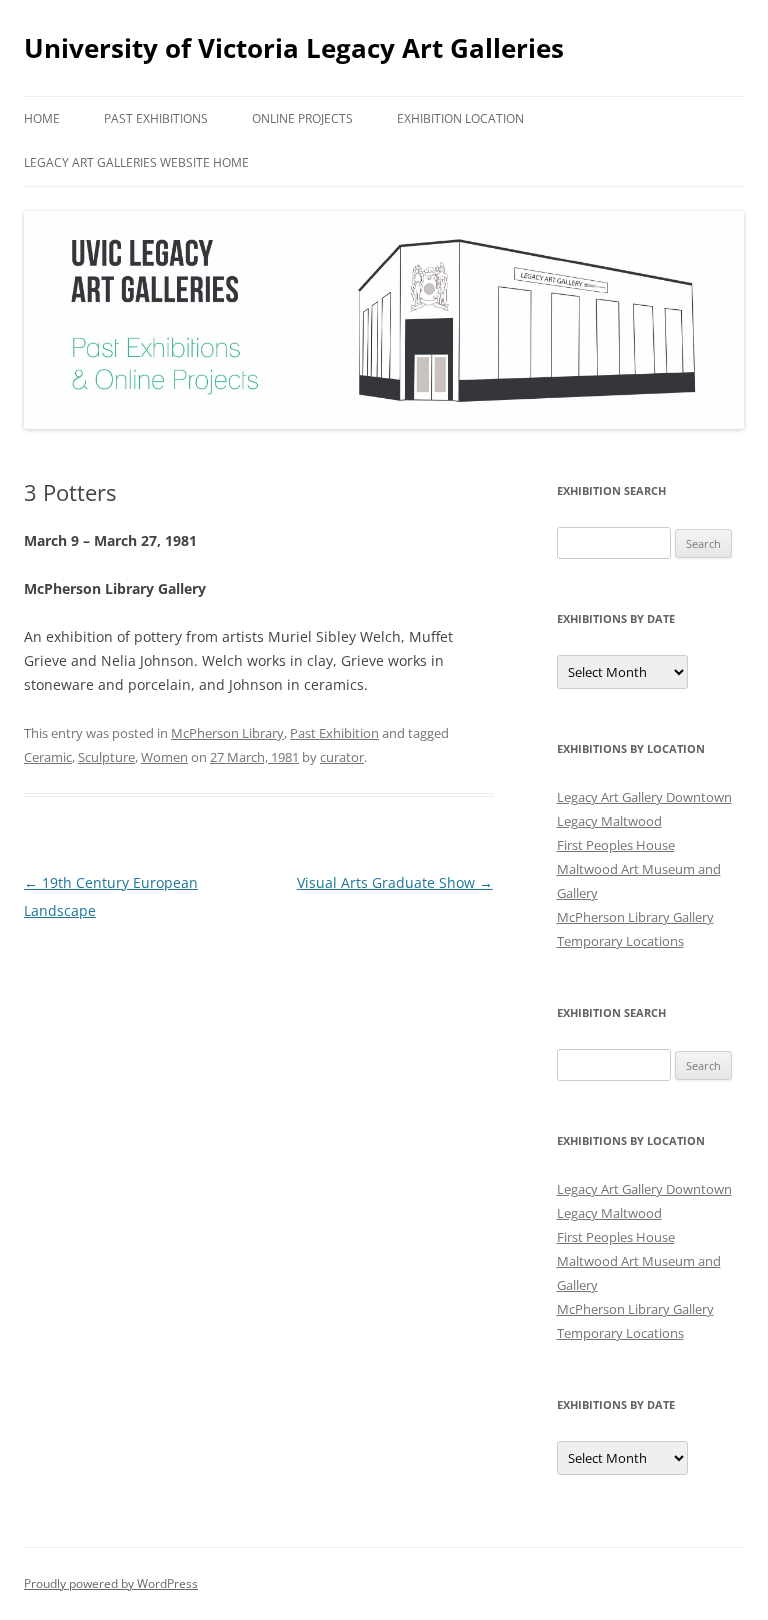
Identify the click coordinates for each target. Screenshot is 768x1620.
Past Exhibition (334, 733)
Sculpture (106, 757)
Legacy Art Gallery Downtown (644, 797)
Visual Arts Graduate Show (395, 882)
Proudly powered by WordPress (111, 1583)
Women (164, 757)
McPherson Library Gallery (635, 917)
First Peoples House (616, 845)
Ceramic (48, 757)
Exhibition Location (460, 118)
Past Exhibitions (156, 118)
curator (342, 757)
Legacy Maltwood (609, 821)
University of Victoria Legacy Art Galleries (294, 48)
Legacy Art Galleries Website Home (136, 162)
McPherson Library (227, 733)
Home (42, 118)
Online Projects (302, 118)
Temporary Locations (620, 941)
